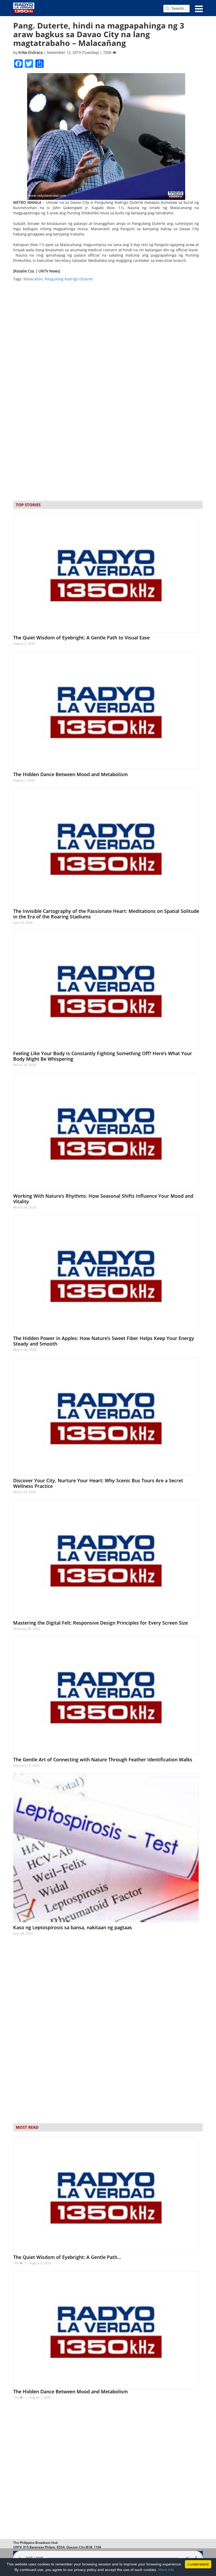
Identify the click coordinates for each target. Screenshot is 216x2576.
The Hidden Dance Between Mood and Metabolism (70, 774)
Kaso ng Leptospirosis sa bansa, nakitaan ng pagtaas (73, 1927)
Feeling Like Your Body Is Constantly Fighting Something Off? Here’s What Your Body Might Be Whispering (103, 1056)
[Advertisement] (108, 2471)
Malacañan (33, 279)
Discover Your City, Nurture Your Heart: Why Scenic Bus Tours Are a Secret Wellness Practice (98, 1483)
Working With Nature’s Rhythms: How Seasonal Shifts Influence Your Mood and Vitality (103, 1199)
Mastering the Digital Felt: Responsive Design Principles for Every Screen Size (100, 1623)
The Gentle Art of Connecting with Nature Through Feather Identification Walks (103, 1759)
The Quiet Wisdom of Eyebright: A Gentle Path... (67, 2257)
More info (166, 2570)
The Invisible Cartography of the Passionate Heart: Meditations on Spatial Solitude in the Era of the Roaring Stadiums (106, 914)
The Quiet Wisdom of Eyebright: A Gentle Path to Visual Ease (81, 638)
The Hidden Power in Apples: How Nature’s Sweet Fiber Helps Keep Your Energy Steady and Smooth (104, 1341)
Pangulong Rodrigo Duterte (69, 279)
